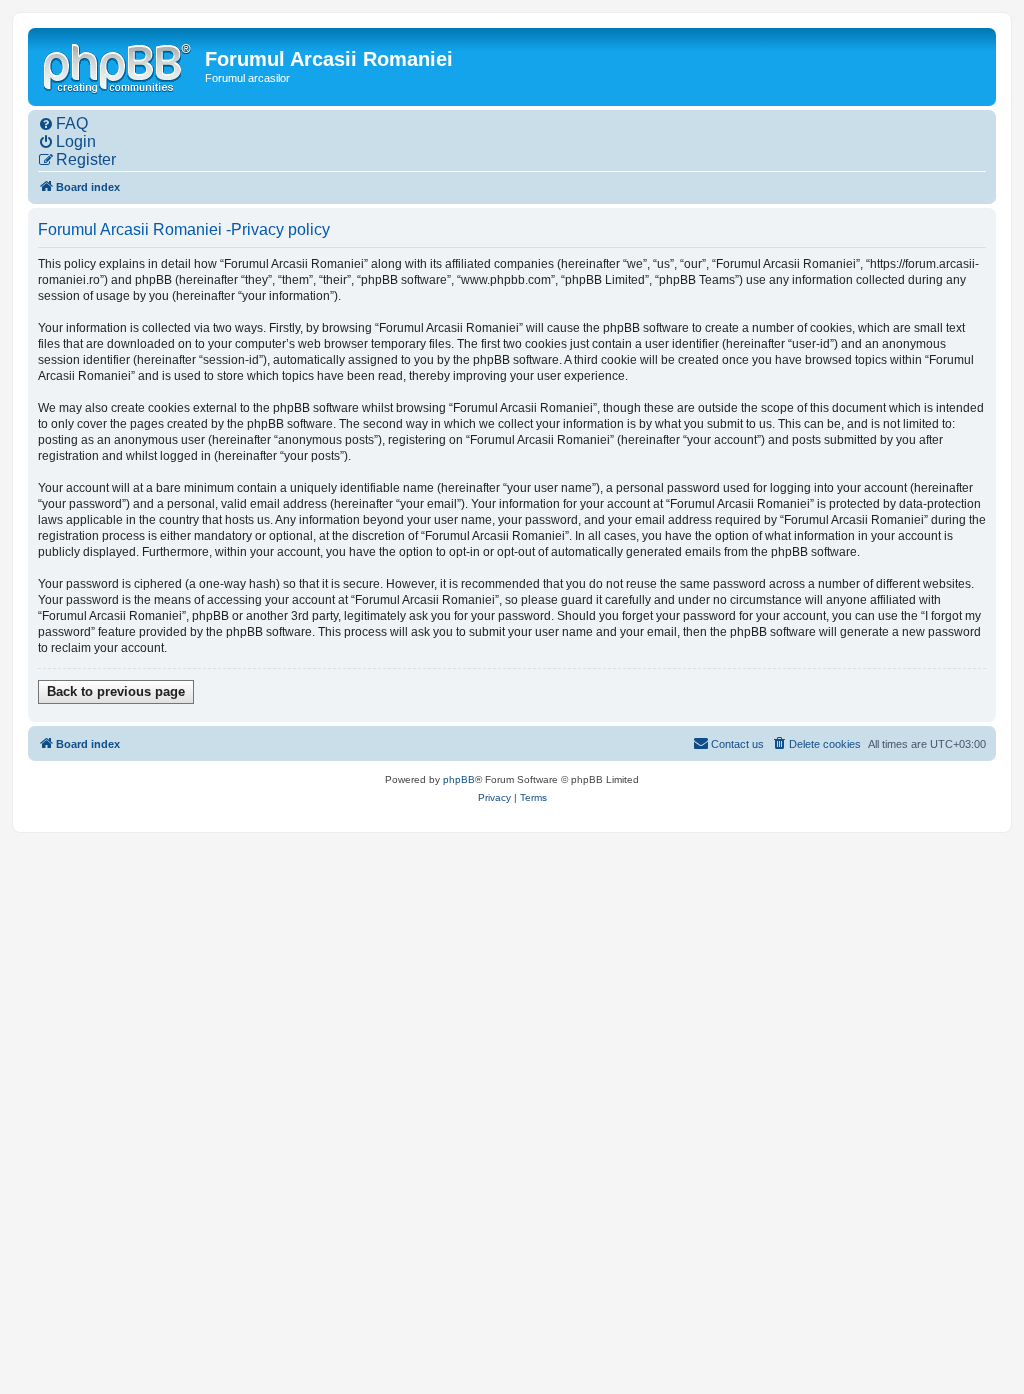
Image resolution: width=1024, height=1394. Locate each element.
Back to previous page (116, 691)
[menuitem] (63, 124)
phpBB (459, 779)
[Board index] (119, 66)
